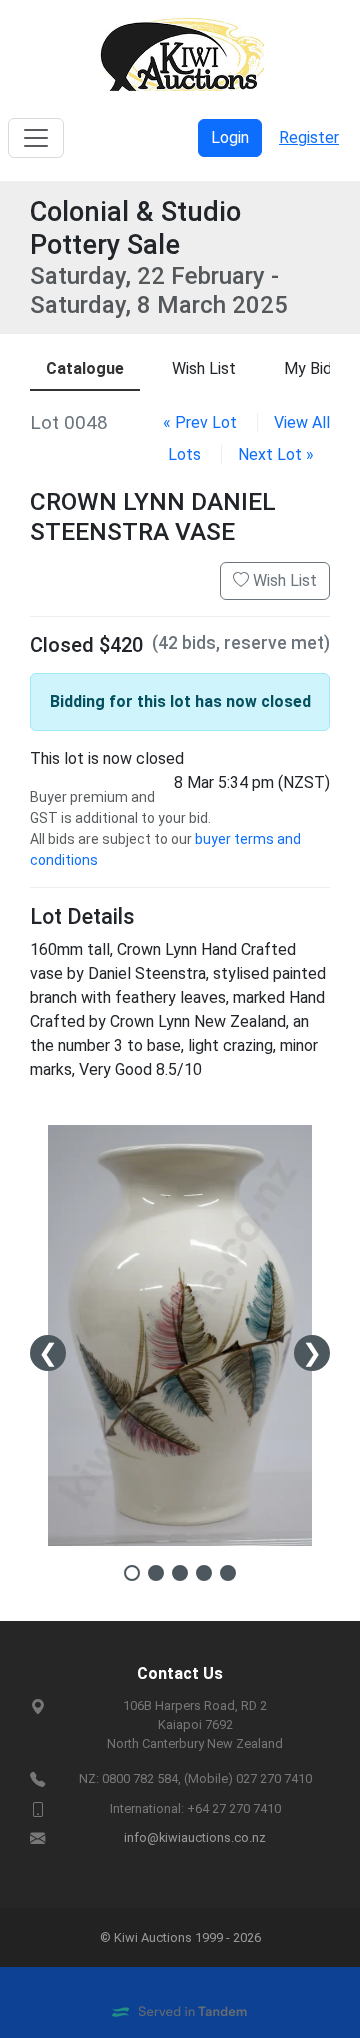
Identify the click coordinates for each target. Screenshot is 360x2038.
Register (309, 137)
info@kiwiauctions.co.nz (195, 1837)
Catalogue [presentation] (85, 368)
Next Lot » (276, 454)
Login (230, 137)
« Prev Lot (200, 422)
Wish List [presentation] (204, 368)
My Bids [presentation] (312, 368)
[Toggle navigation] (36, 138)
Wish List (283, 580)
